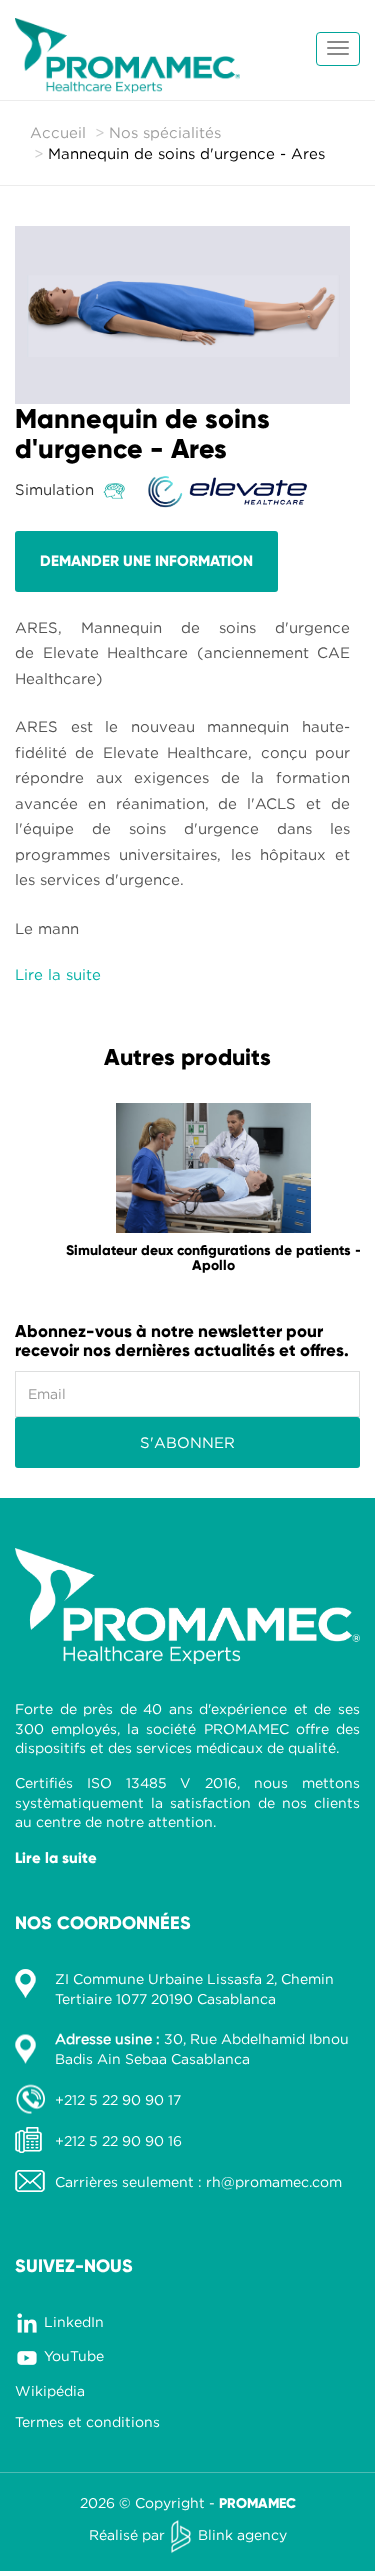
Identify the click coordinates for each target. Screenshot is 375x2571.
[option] (187, 1193)
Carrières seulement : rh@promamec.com (198, 2181)
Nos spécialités (165, 132)
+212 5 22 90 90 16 (118, 2140)
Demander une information (146, 561)
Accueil (58, 132)
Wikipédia (50, 2390)
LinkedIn (74, 2321)
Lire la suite (56, 1858)
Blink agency (242, 2534)
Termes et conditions (87, 2421)
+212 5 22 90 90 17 (118, 2099)
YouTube (74, 2355)
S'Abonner (187, 1442)
